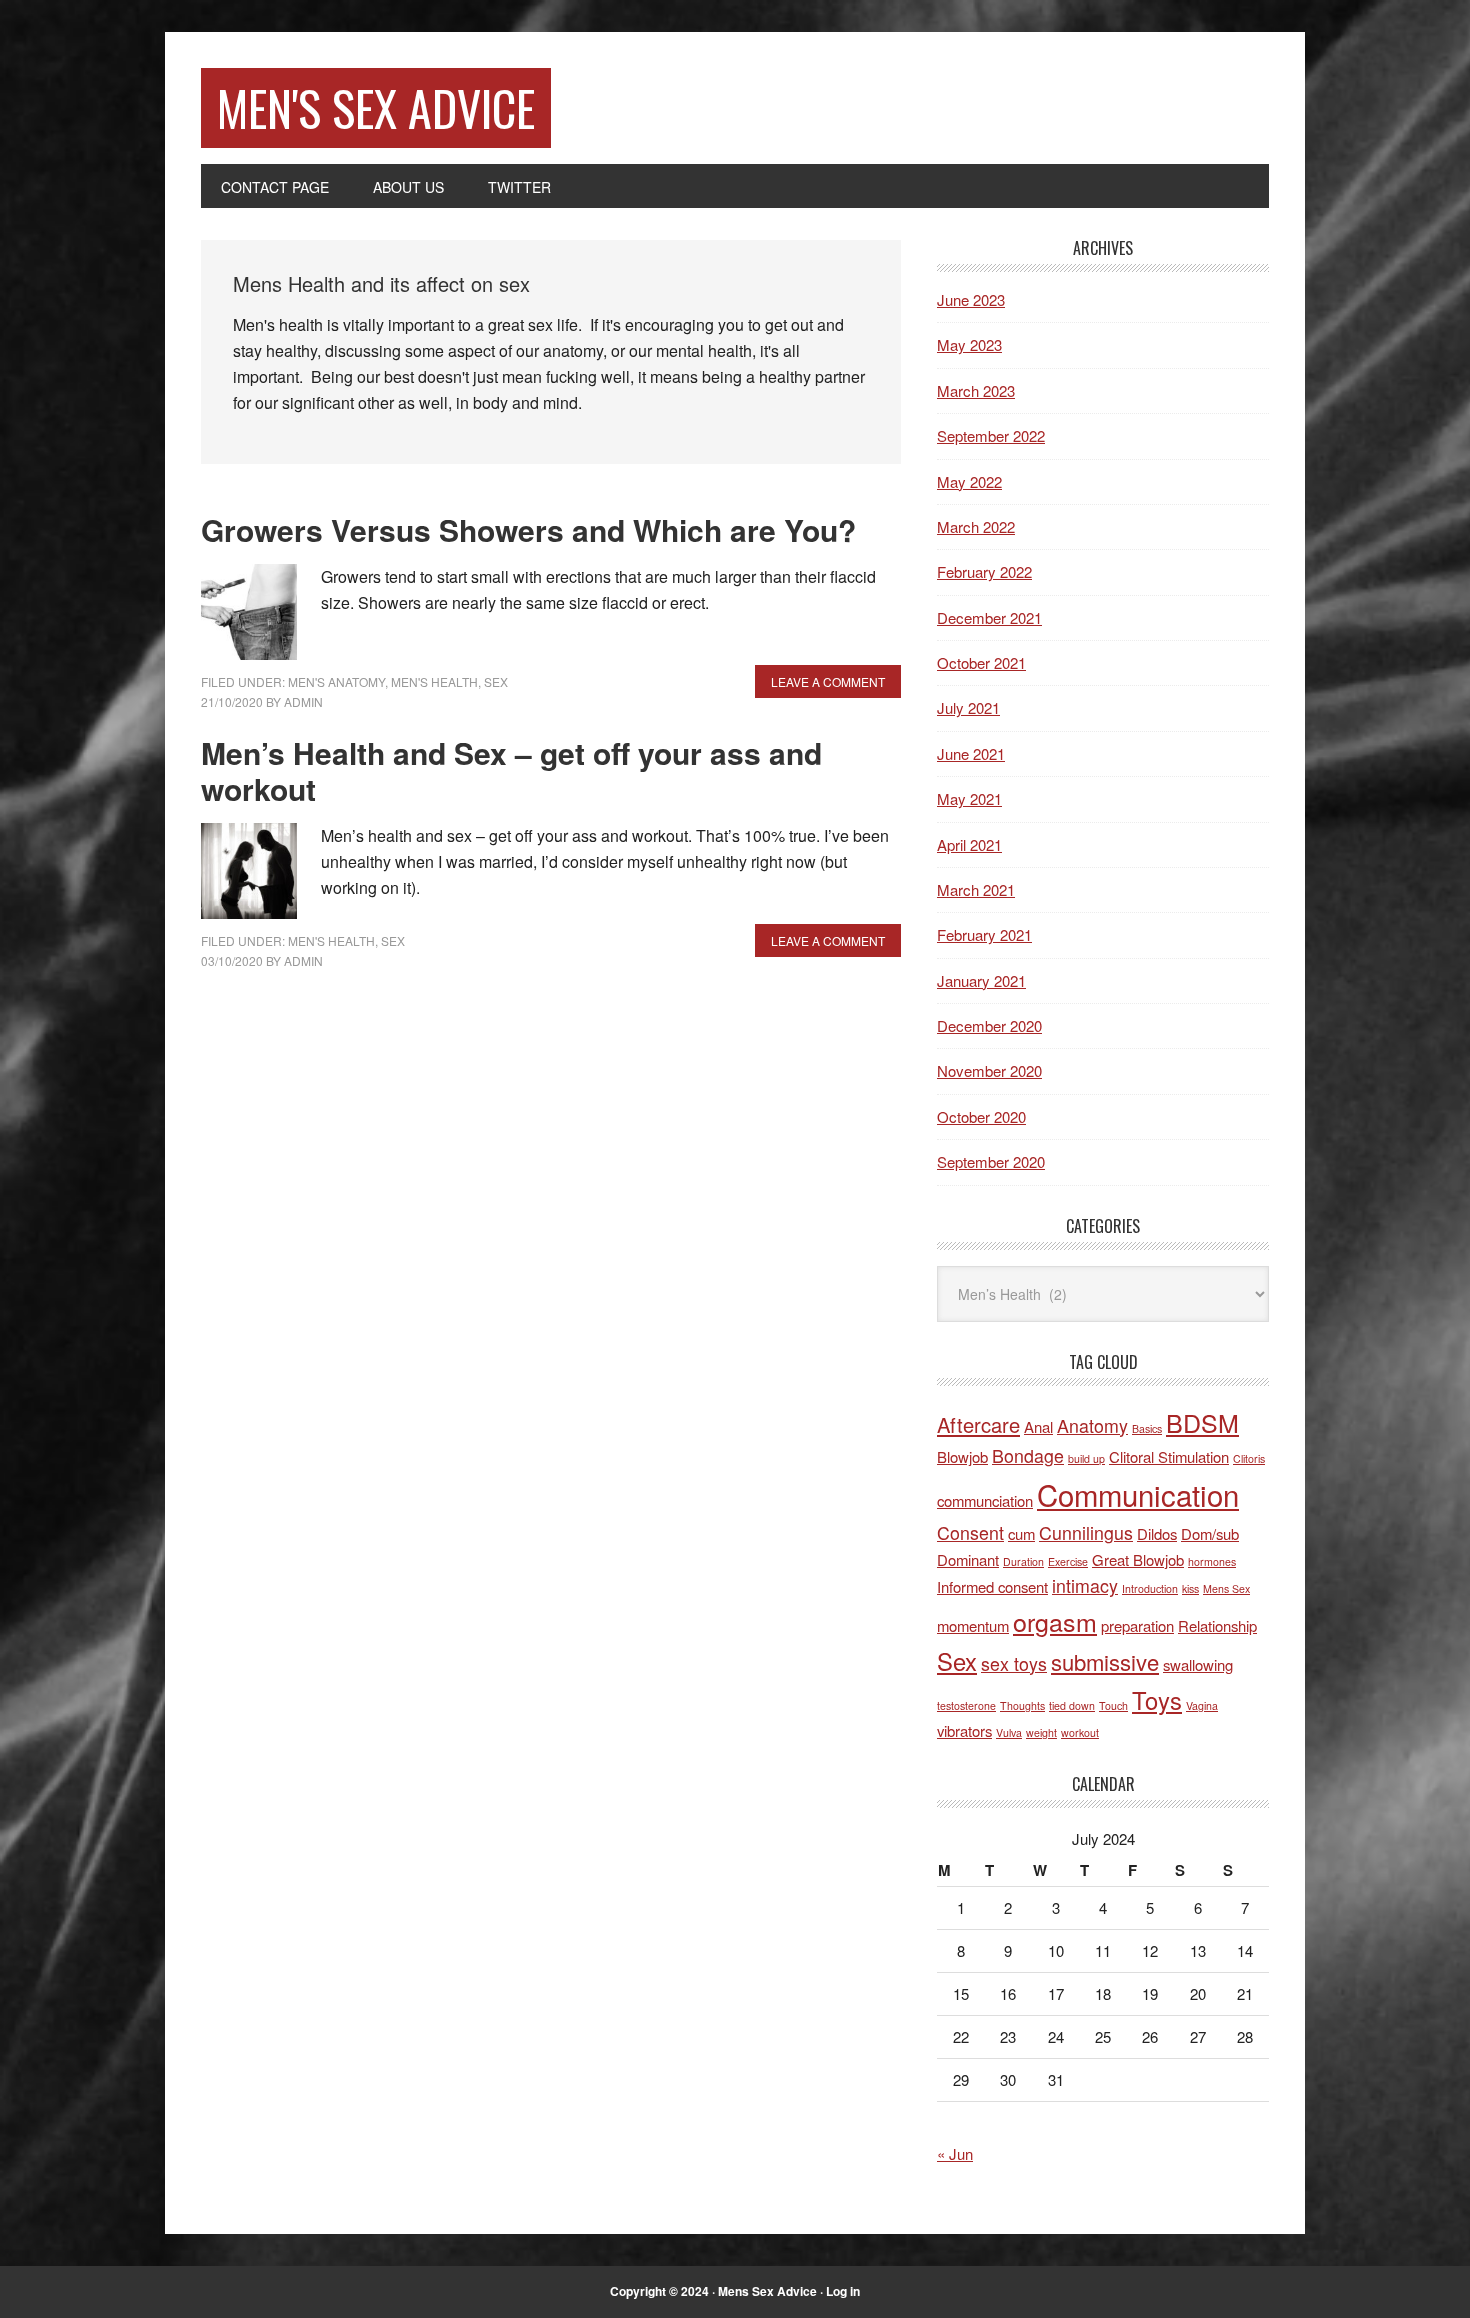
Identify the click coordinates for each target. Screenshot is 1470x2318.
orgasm (1055, 1621)
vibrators (964, 1730)
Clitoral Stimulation (1169, 1456)
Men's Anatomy (336, 681)
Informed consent (992, 1586)
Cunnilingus (1086, 1532)
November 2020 (989, 1070)
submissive (1105, 1661)
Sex (496, 681)
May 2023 (969, 344)
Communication (1138, 1494)
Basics (1147, 1428)
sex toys (1014, 1663)
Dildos (1157, 1533)
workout (1080, 1732)
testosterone (966, 1705)
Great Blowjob (1138, 1559)
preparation (1137, 1625)
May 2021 (969, 798)
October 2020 (981, 1116)
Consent (970, 1532)
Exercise (1068, 1561)
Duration (1023, 1561)
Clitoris (1249, 1458)
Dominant (968, 1559)
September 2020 (991, 1161)
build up (1086, 1458)
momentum (973, 1625)
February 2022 (984, 571)
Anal (1038, 1426)
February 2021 (984, 934)
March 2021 (976, 889)
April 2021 (969, 844)
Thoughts (1022, 1705)
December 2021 (989, 617)
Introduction (1150, 1588)
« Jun (955, 2153)
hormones (1212, 1561)
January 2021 (981, 980)
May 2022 (969, 481)
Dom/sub (1210, 1533)
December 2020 (989, 1025)
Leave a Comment (828, 681)
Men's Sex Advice (376, 107)
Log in (843, 2291)
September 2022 (991, 435)
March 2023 (976, 390)
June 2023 (971, 299)
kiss (1190, 1588)
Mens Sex (1226, 1588)
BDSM (1202, 1422)
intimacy (1085, 1585)
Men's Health (434, 681)
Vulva (1009, 1732)
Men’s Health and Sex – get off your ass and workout (511, 770)
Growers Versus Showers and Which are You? (528, 529)
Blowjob (962, 1456)
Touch (1113, 1705)
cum (1021, 1533)
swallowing (1198, 1664)
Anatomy (1092, 1425)
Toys (1157, 1700)
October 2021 (981, 662)
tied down (1072, 1705)
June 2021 (971, 753)
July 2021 (968, 707)
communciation (985, 1500)
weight (1041, 1732)
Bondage (1028, 1455)
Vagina (1202, 1705)
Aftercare (978, 1424)
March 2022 (976, 526)
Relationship (1217, 1625)
